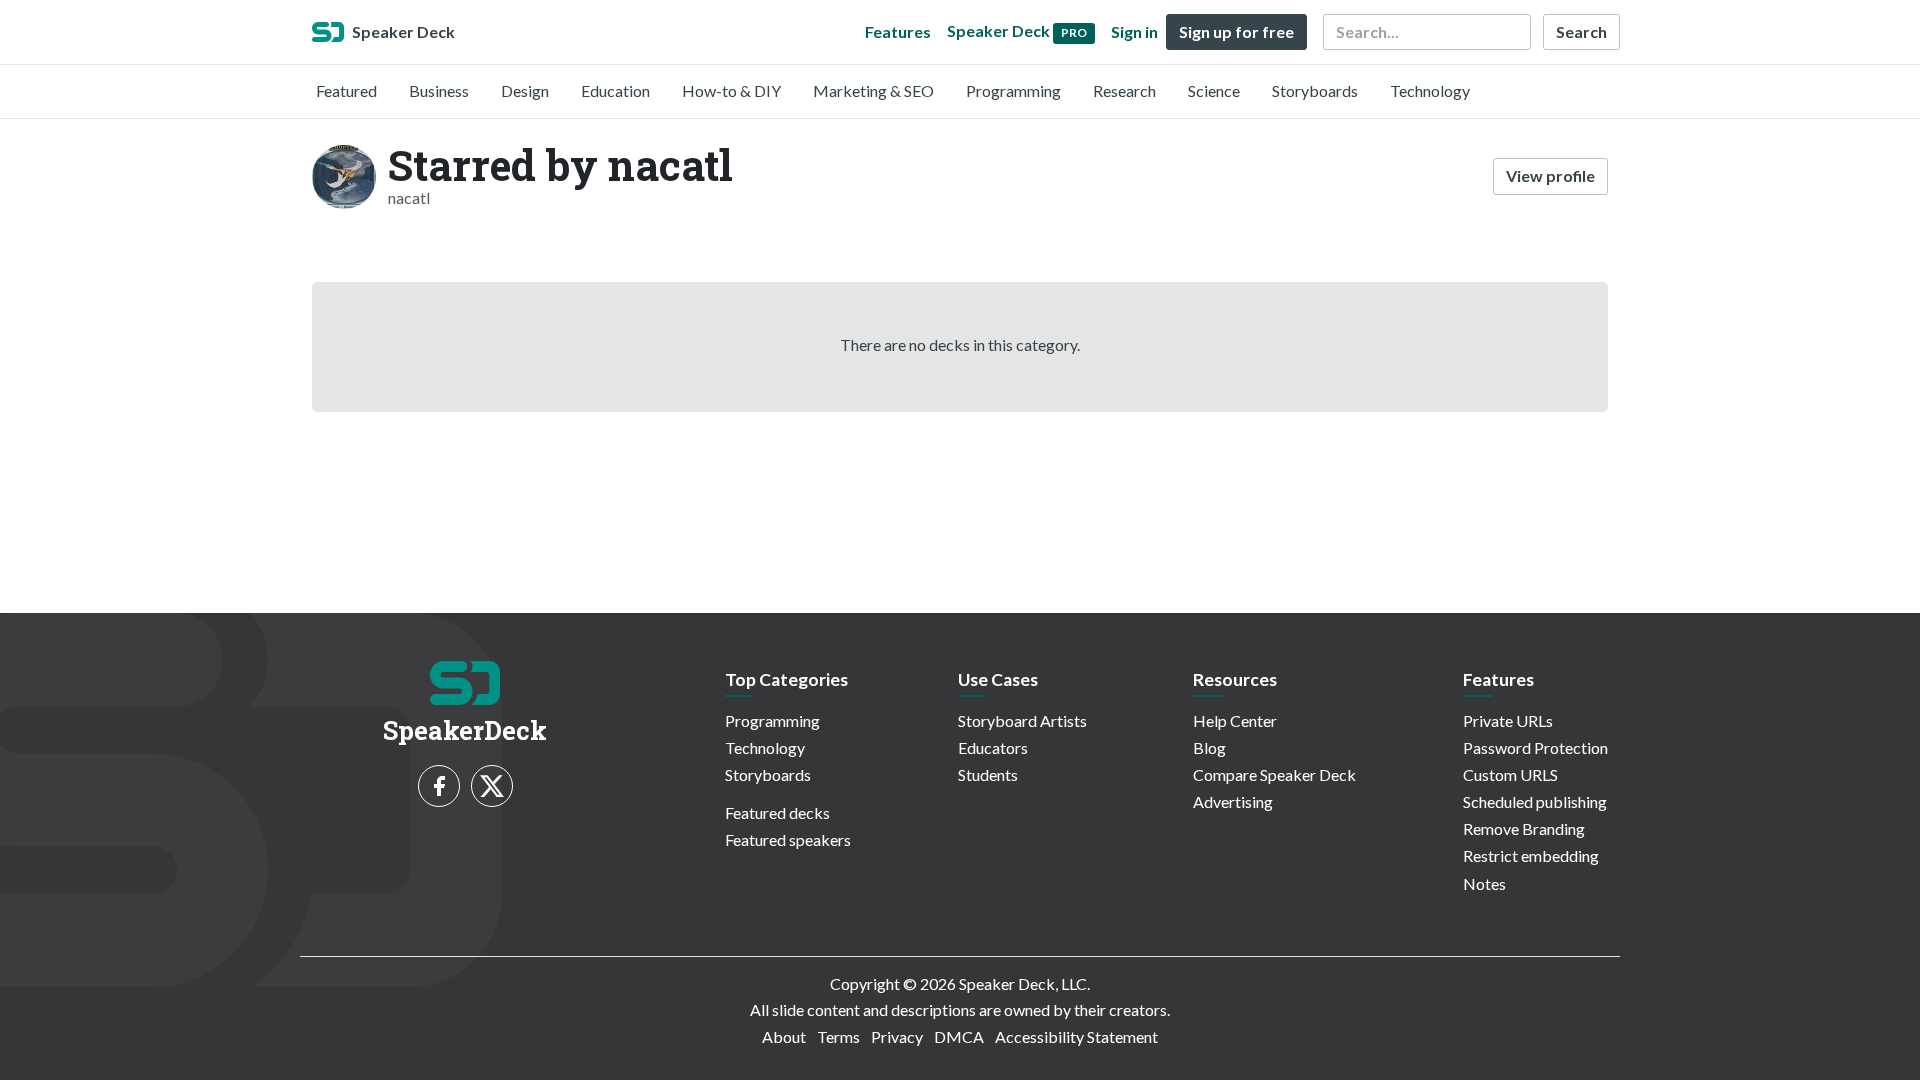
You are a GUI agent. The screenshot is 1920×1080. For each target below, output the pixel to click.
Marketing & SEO (873, 90)
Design (525, 90)
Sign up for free (1236, 31)
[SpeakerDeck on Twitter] (492, 786)
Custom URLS (1510, 774)
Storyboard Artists (1022, 720)
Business (439, 90)
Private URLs (1508, 720)
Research (1124, 90)
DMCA (959, 1036)
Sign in (1134, 31)
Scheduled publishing (1535, 801)
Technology (1430, 90)
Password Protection (1535, 747)
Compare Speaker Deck (1274, 774)
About (784, 1036)
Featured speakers (788, 839)
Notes (1484, 883)
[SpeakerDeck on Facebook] (439, 786)
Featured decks (777, 812)
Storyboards (1315, 90)
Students (988, 774)
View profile (1550, 175)
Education (615, 90)
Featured (346, 90)
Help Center (1235, 720)
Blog (1209, 747)
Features (898, 31)
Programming (1013, 90)
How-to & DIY (731, 90)
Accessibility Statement (1076, 1036)
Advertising (1233, 801)
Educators (993, 747)
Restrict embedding (1531, 855)
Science (1214, 90)
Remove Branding (1524, 828)
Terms (838, 1036)
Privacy (897, 1036)
